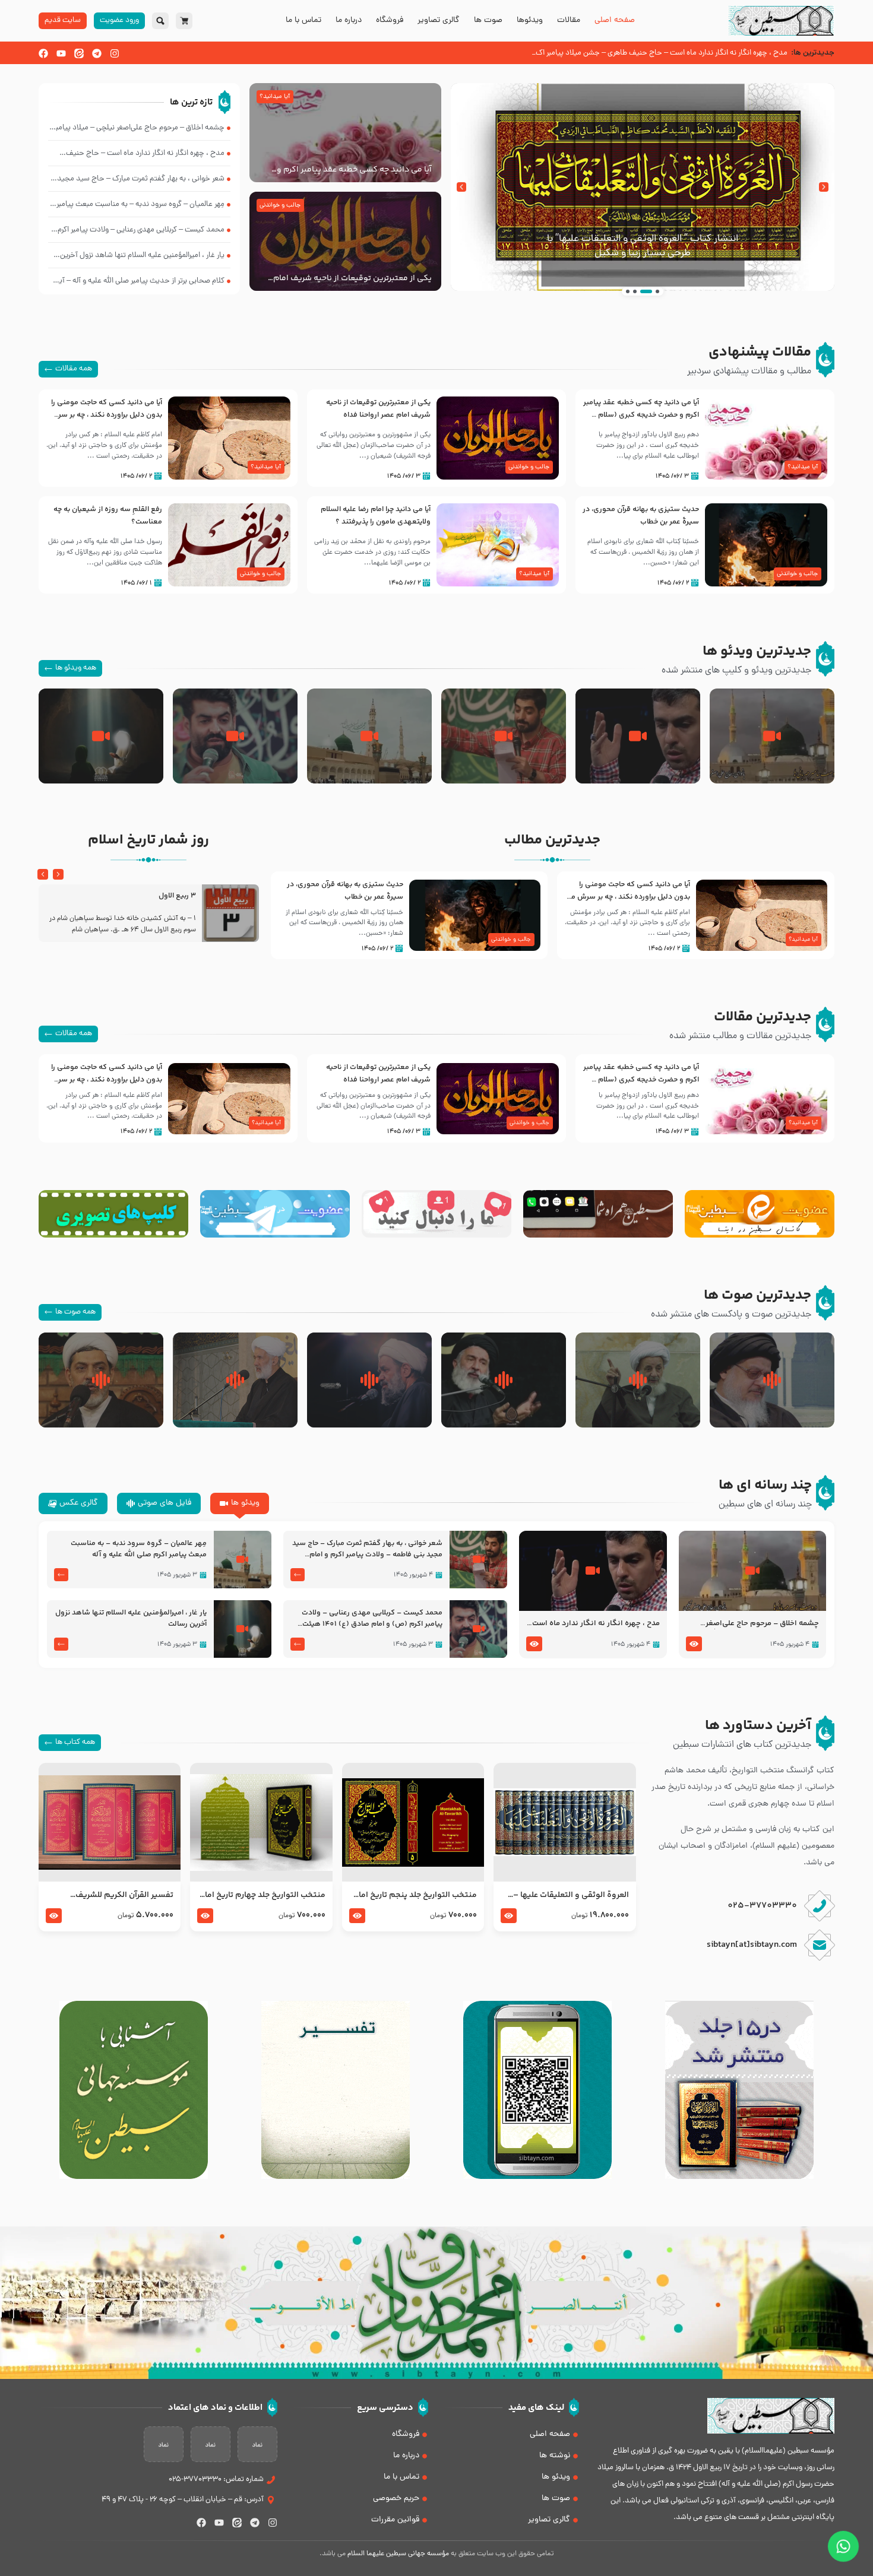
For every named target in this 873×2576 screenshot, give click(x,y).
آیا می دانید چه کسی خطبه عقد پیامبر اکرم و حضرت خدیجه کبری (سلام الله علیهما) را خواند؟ (351, 170)
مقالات (569, 21)
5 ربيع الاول (177, 896)
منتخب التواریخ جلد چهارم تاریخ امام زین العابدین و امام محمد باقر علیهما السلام (262, 1895)
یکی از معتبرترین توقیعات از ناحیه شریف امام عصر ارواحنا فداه (352, 278)
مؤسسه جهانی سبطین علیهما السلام (398, 2554)
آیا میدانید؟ (275, 97)
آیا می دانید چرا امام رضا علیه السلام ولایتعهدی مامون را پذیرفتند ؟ (376, 515)
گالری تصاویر (439, 21)
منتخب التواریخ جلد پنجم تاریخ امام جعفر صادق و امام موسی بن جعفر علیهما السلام (415, 1895)
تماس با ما (303, 21)
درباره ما (349, 21)
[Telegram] (97, 53)
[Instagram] (115, 53)
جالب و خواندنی (280, 205)
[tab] (240, 1503)
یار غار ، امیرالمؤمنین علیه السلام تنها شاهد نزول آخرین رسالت (131, 1619)
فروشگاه (390, 21)
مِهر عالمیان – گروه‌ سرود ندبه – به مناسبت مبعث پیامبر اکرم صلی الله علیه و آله (139, 1549)
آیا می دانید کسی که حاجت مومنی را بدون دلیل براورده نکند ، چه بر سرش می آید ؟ (106, 415)
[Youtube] (61, 53)
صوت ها (488, 21)
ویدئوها (530, 21)
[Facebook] (43, 53)
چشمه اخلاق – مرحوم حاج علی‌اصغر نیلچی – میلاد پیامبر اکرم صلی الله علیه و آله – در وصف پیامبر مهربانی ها (753, 1624)
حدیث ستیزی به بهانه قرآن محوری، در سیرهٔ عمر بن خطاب (641, 515)
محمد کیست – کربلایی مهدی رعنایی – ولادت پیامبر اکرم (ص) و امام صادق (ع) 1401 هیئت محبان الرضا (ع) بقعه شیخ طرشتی (372, 1619)
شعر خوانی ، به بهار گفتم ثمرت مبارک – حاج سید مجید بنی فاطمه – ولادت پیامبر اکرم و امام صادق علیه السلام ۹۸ (367, 1549)
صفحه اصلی (615, 21)
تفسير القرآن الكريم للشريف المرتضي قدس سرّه (124, 1895)
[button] (824, 187)
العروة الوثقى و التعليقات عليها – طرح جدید (571, 1895)
